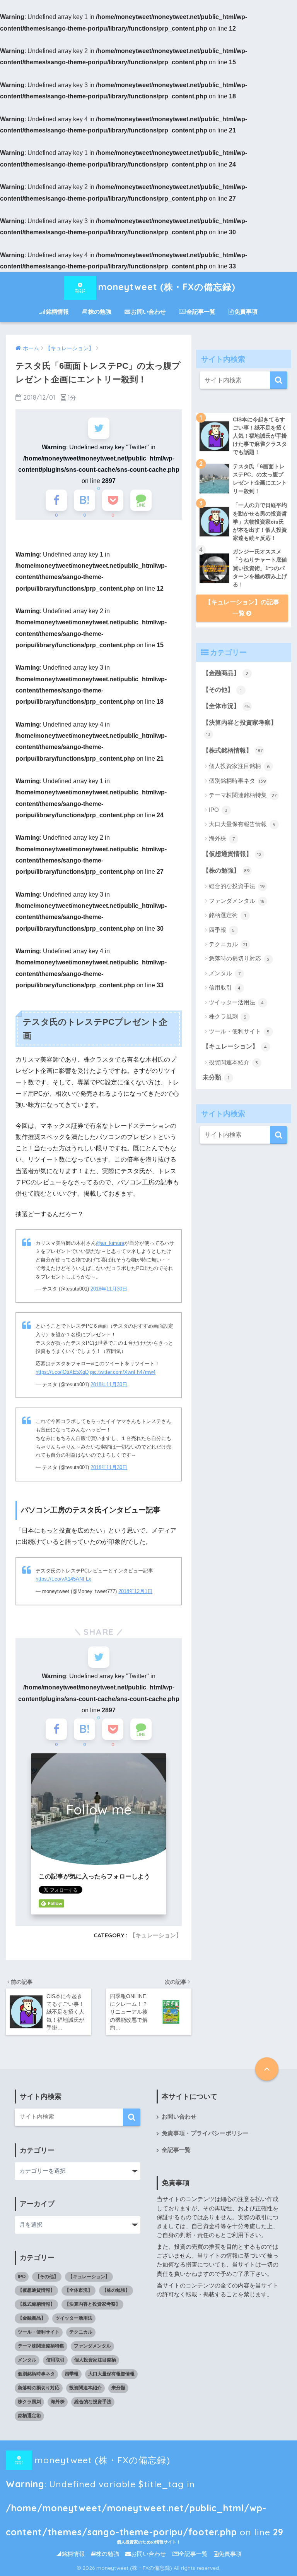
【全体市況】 (226, 706)
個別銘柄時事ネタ (238, 781)
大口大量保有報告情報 (242, 824)
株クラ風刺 (228, 1016)
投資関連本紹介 (234, 1062)
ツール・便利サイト (239, 1031)
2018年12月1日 (135, 1591)
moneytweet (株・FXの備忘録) (167, 287)
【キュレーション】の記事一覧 (242, 608)
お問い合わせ (148, 312)
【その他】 (222, 690)
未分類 (216, 1077)
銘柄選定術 (227, 915)
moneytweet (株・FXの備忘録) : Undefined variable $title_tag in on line (145, 2463)
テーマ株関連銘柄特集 (243, 795)
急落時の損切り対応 (239, 958)
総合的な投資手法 (237, 886)
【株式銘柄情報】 (233, 750)
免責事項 (246, 312)
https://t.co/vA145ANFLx (63, 1579)
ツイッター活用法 (236, 1002)
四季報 (222, 930)
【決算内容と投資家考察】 (240, 728)
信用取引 (225, 987)
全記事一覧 (201, 312)
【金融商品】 (226, 673)
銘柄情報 (57, 312)
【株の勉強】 (226, 870)
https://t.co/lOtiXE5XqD (62, 1372)
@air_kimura (110, 1243)
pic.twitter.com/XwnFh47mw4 (123, 1372)
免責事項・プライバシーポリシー (205, 2133)
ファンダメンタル (237, 901)
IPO (218, 810)
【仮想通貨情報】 (232, 854)
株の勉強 (100, 312)
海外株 (222, 838)
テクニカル (228, 944)
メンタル (225, 973)
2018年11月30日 (109, 1289)
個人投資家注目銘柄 (239, 766)
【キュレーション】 (156, 1935)
